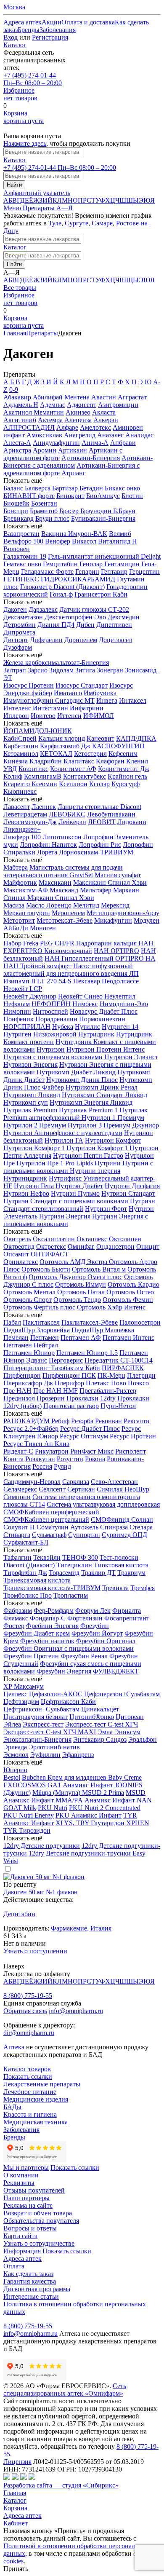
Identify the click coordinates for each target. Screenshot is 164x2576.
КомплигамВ (43, 776)
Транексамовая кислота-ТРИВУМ (52, 1588)
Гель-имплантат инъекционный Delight (104, 556)
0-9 (14, 390)
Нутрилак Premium (30, 1110)
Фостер (14, 1626)
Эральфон (143, 1739)
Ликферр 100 (22, 837)
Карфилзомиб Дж (65, 746)
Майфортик (20, 882)
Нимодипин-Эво (124, 1004)
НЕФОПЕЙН (51, 1004)
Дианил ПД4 (56, 625)
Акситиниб (20, 420)
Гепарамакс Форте (47, 572)
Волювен (17, 549)
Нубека (63, 1027)
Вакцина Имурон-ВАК (74, 534)
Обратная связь (25, 2011)
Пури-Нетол (118, 1406)
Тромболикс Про (28, 1595)
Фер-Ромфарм (54, 1611)
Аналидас (139, 435)
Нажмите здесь (25, 143)
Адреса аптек (22, 2516)
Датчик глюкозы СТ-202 (94, 609)
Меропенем (68, 913)
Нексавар (87, 981)
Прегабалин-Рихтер (108, 1391)
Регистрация (50, 37)
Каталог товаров (27, 2069)
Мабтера (16, 867)
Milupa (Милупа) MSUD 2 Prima (78, 1793)
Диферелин (46, 640)
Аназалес (110, 435)
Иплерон (16, 716)
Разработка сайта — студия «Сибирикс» (61, 2485)
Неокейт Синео (80, 996)
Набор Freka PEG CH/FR (39, 943)
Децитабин (19, 1914)
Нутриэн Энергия (65, 1216)
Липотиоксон (62, 837)
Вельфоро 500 (23, 541)
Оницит (148, 1246)
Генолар (91, 564)
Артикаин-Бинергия (91, 458)
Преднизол (19, 1398)
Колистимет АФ (73, 769)
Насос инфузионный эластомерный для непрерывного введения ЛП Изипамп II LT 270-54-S (71, 973)
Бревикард (19, 518)
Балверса (38, 488)
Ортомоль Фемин (128, 1300)
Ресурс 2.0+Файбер (31, 1429)
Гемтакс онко (22, 564)
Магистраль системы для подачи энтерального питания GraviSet (63, 871)
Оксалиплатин (54, 1239)
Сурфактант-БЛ (26, 1542)
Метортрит (19, 920)
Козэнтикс (33, 769)
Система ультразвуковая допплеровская (103, 1504)
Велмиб (120, 534)
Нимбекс (85, 1004)
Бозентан (44, 503)
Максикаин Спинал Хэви (110, 882)
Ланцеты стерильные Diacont (99, 807)
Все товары (20, 288)
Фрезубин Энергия (64, 1671)
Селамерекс (20, 1489)
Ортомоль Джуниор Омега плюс (75, 1277)
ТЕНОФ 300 (80, 1557)
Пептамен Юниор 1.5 (87, 1353)
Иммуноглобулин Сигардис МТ (49, 700)
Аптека (14, 2047)
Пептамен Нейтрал (31, 1345)
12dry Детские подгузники (42, 1846)
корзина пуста (24, 117)
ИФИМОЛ (99, 716)
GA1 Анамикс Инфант (80, 1785)
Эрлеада (15, 1747)
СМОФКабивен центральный (46, 1520)
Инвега (107, 700)
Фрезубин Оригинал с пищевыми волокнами (69, 1648)
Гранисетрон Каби (101, 594)
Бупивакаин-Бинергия (103, 518)
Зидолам (61, 670)
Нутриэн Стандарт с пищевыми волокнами (66, 1201)
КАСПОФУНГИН (118, 746)
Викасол (84, 541)
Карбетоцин (21, 746)
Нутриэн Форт (106, 1209)
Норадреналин (56, 1019)
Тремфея (143, 1588)
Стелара (141, 1527)
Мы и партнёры (26, 2168)
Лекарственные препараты (42, 2084)
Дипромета (19, 632)
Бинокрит (70, 496)
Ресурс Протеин (133, 1436)
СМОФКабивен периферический (51, 1512)
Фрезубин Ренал (84, 1656)
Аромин (45, 450)
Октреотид (19, 1246)
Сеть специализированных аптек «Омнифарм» (65, 2390)
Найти (14, 185)
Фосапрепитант (127, 1618)
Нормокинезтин (102, 1019)
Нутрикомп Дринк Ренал (102, 1087)
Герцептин (144, 572)
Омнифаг (81, 1246)
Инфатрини (87, 708)
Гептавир (114, 572)
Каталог (15, 45)
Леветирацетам (25, 814)
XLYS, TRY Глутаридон (90, 1823)
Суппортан (84, 1535)
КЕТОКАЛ (56, 754)
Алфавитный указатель (37, 193)
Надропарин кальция (106, 943)
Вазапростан (21, 534)
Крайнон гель (127, 776)
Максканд (64, 890)
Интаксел (133, 700)
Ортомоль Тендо (77, 1300)
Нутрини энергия (95, 1171)
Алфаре (67, 427)
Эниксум (127, 1732)
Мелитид (86, 905)
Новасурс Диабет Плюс (104, 1011)
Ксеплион (73, 784)
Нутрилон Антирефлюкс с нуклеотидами (63, 1133)
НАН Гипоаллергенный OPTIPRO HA (100, 958)
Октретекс (51, 1246)
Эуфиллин (45, 1755)
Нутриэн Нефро (26, 1193)
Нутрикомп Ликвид (32, 1095)
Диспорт (16, 640)
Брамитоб (44, 511)
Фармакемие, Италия (81, 1928)
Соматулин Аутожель (67, 1527)
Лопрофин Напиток (48, 845)
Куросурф (126, 784)
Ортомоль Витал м (99, 1269)
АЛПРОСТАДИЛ (29, 427)
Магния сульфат (118, 875)
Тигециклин (74, 1565)
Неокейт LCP (23, 989)
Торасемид (64, 1573)
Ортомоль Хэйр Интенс (111, 1307)
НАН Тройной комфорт (37, 966)
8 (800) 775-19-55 (28, 1996)
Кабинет (16, 2523)
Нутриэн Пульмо (75, 1193)
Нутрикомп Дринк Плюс (82, 1080)
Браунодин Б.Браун (108, 511)
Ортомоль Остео (130, 1292)
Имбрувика (100, 693)
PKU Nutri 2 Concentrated (105, 1808)
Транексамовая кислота (37, 1580)
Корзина (15, 2508)
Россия (42, 1466)
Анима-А (95, 443)
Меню (13, 208)
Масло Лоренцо (49, 905)
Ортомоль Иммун (81, 1284)
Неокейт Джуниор (30, 996)
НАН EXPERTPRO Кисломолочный (78, 947)
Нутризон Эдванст (131, 1057)
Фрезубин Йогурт (97, 1633)
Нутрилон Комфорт (113, 1140)
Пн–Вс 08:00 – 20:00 (33, 79)
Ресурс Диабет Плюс (90, 1429)
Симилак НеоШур (123, 1489)
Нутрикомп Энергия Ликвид (91, 1102)
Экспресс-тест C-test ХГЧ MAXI (50, 1732)
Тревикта (115, 1588)
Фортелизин (85, 1618)
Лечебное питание (30, 2092)
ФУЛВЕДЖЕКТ (116, 1671)
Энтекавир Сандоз (100, 1739)
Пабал (12, 1322)
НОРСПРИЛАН (27, 1027)
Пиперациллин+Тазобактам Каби (52, 1368)
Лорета (47, 852)
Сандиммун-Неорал (32, 1482)
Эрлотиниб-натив (54, 1747)
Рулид (62, 1466)
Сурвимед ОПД (124, 1535)
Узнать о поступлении (35, 1951)
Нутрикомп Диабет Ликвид (76, 1072)
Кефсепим (123, 754)
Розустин (70, 1459)
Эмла (105, 1732)
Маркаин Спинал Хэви (61, 898)
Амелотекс (95, 427)
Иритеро (43, 716)
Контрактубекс (85, 776)
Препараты (42, 333)
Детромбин (20, 625)
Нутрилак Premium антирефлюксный (75, 1114)
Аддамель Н (21, 405)
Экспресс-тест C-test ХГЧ (102, 1724)
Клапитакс (79, 761)
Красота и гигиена (30, 2114)
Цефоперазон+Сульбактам (122, 1694)
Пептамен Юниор (29, 1353)
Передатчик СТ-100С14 (119, 1360)
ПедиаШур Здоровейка (37, 1330)
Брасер (69, 511)
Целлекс (15, 1694)
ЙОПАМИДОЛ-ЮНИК (38, 731)
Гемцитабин (60, 564)
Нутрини (108, 1163)
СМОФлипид (111, 1520)
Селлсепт (52, 1489)
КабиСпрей (20, 738)
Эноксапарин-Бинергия (37, 1739)
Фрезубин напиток (47, 1641)
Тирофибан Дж (25, 1573)
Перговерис (66, 1360)
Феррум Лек (93, 1611)
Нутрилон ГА (64, 1140)
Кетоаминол (21, 754)
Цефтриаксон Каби (68, 1702)
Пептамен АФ (81, 1338)
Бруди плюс (52, 518)
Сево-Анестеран (114, 1482)
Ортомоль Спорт (28, 1300)
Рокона (95, 1459)
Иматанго (68, 693)
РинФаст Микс (92, 1451)
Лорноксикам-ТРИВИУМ (96, 852)
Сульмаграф (49, 1535)
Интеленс (17, 708)
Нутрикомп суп (26, 1102)
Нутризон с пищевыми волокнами (53, 1057)
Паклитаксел (41, 1322)
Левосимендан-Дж (30, 822)
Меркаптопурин (27, 913)
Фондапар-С (48, 1618)
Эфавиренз (78, 1755)
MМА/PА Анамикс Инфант (95, 1800)
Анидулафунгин (56, 443)
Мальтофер (96, 890)
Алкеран (106, 420)
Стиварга (17, 1535)
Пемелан (16, 1338)
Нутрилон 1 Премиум (113, 1118)
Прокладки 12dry (92, 1398)
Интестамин (50, 708)
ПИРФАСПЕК (123, 1368)
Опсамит (17, 1254)
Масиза (14, 905)
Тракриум (131, 1573)
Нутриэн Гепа (34, 1186)
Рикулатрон (52, 1451)
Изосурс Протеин (29, 685)
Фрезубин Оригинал (106, 1641)
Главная (15, 333)
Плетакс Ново (106, 1383)
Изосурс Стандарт (82, 685)
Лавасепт (17, 807)
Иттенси (69, 716)
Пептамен (45, 1338)
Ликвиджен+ (22, 829)
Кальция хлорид (62, 738)
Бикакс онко (122, 488)
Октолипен (125, 1239)
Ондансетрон (115, 1246)
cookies (13, 2561)
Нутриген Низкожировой (40, 1034)
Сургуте (77, 223)
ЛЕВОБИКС (67, 814)
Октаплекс (92, 1239)
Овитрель (17, 1239)
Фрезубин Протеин (31, 1656)
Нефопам (17, 1004)
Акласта (104, 412)
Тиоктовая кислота (121, 1565)
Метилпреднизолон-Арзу (123, 913)
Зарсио (38, 670)
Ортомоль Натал (81, 1292)
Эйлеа (12, 1724)
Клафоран (110, 761)
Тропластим (71, 1595)
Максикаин (55, 882)
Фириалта (127, 1611)
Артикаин (73, 450)
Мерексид (115, 905)
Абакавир (17, 397)
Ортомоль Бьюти (46, 1269)
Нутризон (51, 1049)
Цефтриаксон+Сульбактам (41, 1709)
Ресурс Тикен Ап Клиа (36, 1444)
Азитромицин (118, 405)
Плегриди (141, 1375)
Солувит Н (19, 1527)
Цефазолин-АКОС (56, 1694)
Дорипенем (81, 640)
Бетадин (91, 488)
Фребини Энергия (52, 1626)
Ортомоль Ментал (29, 1292)
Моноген (43, 928)
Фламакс (16, 1618)
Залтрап (15, 670)
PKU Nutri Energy (29, 1815)
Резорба (82, 1421)
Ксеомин (44, 784)
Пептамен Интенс (128, 1338)
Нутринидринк (25, 1178)
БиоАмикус (103, 496)
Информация (22, 2251)
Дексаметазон (23, 617)
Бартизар (65, 488)
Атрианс (74, 473)
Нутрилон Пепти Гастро (88, 1155)
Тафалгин (17, 1557)
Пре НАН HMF (56, 1391)
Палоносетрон (140, 1322)
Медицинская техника (36, 2122)
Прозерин (51, 1398)
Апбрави (123, 443)
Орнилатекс (21, 1262)
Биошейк (16, 503)
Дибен (85, 625)
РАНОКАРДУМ (26, 1421)
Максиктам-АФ (26, 890)
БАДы (12, 2107)
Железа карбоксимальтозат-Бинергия (56, 663)
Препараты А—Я (48, 208)
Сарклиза (76, 1482)
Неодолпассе (120, 981)
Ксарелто (17, 784)
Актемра (50, 420)
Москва (14, 7)
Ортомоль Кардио (134, 1284)
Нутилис (87, 1027)
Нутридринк (96, 1034)
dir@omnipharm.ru (29, 2033)
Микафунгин (113, 920)
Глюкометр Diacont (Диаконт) (62, 587)
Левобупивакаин (111, 814)
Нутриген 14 (120, 1027)
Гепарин (87, 572)
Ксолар (99, 784)
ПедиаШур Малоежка (103, 1330)
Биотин (132, 496)
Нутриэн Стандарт (128, 1193)
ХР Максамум (24, 1686)
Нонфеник (19, 1019)
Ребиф (60, 1421)
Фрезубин (95, 1626)
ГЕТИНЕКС (21, 579)
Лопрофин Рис (100, 845)
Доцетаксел (115, 640)
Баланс (13, 488)
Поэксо (138, 1383)
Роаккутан (40, 1459)
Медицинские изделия (36, 2099)
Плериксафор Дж (28, 1383)
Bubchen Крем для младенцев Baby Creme (82, 1777)
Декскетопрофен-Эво (75, 617)
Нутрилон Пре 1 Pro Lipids (55, 1163)
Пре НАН (17, 1391)
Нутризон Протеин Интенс (106, 1049)
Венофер (58, 541)
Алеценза (78, 420)
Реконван (108, 1421)
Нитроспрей (50, 1011)
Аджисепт (82, 405)
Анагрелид (80, 435)
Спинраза (114, 1527)
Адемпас (53, 405)
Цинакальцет (100, 1709)
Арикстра (17, 450)
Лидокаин (132, 822)
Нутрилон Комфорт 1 (34, 1148)
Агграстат (132, 397)
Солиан (142, 1520)
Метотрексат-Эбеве (65, 920)
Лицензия (17, 2462)
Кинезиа (16, 761)
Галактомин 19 (25, 556)
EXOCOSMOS (25, 1785)
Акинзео (78, 412)
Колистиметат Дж (124, 769)
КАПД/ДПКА (136, 738)
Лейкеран (72, 822)
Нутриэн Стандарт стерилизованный (79, 1205)
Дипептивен (114, 625)
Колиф (13, 776)
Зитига (85, 670)
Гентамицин (122, 564)
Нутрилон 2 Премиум (35, 1125)
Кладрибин (46, 761)
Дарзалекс (43, 609)
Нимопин (17, 1011)
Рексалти (137, 1421)
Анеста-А (17, 443)
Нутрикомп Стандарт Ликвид (104, 1095)
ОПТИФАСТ (50, 1254)
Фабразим (18, 1611)
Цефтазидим (21, 1702)
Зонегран (110, 670)
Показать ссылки (28, 2077)
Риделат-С (18, 1451)
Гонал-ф (61, 594)
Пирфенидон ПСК (69, 1375)
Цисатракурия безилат (36, 1717)
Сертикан (81, 1489)
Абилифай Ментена (61, 397)
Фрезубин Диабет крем (37, 1633)
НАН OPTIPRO (116, 951)
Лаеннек (44, 807)
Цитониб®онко (92, 1717)
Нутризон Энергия (30, 1064)
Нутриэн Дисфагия (132, 1186)
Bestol (12, 1777)
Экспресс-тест (43, 1724)
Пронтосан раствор (71, 1406)
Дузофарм (18, 647)
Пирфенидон (22, 1375)
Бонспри (16, 511)
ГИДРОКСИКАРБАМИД (78, 579)
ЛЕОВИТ (102, 822)
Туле (55, 223)
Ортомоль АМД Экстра (74, 1262)
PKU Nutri (53, 1808)
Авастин (104, 397)
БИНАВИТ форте (29, 496)
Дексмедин (124, 617)
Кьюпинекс (20, 791)
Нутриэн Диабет (79, 1186)
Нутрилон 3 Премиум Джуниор (113, 1125)
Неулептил (120, 996)
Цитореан (130, 1717)
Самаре (102, 223)
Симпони (17, 1497)
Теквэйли (47, 1557)
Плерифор (69, 1383)
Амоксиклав (44, 435)
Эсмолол (16, 1755)
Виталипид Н (118, 541)
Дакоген (15, 609)
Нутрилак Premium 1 (89, 1110)
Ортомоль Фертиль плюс (39, 1307)
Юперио (15, 1770)
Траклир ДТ (98, 1573)
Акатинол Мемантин (34, 412)
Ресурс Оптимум (84, 1436)
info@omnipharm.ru (76, 2011)
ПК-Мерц (111, 1375)
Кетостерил (90, 754)
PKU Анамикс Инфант (89, 1815)
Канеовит (101, 738)
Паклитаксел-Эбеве (90, 1322)
